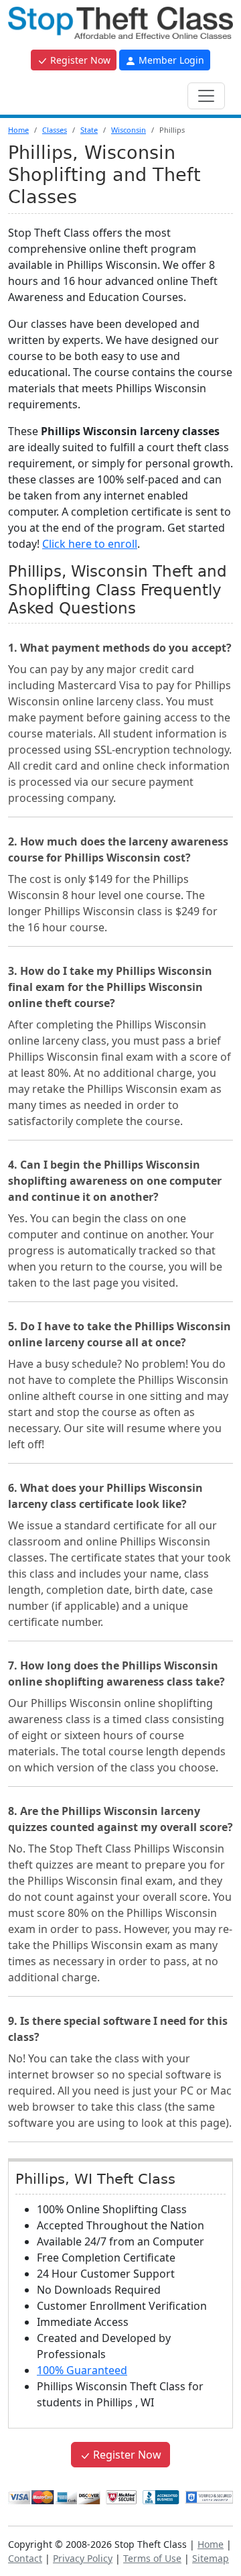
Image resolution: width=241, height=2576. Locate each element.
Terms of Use (152, 2558)
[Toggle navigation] (206, 96)
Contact (25, 2558)
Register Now (79, 60)
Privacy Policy (83, 2558)
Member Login (170, 60)
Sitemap (211, 2558)
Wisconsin (129, 130)
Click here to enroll (90, 544)
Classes (55, 130)
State (89, 130)
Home (18, 130)
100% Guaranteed (82, 2370)
